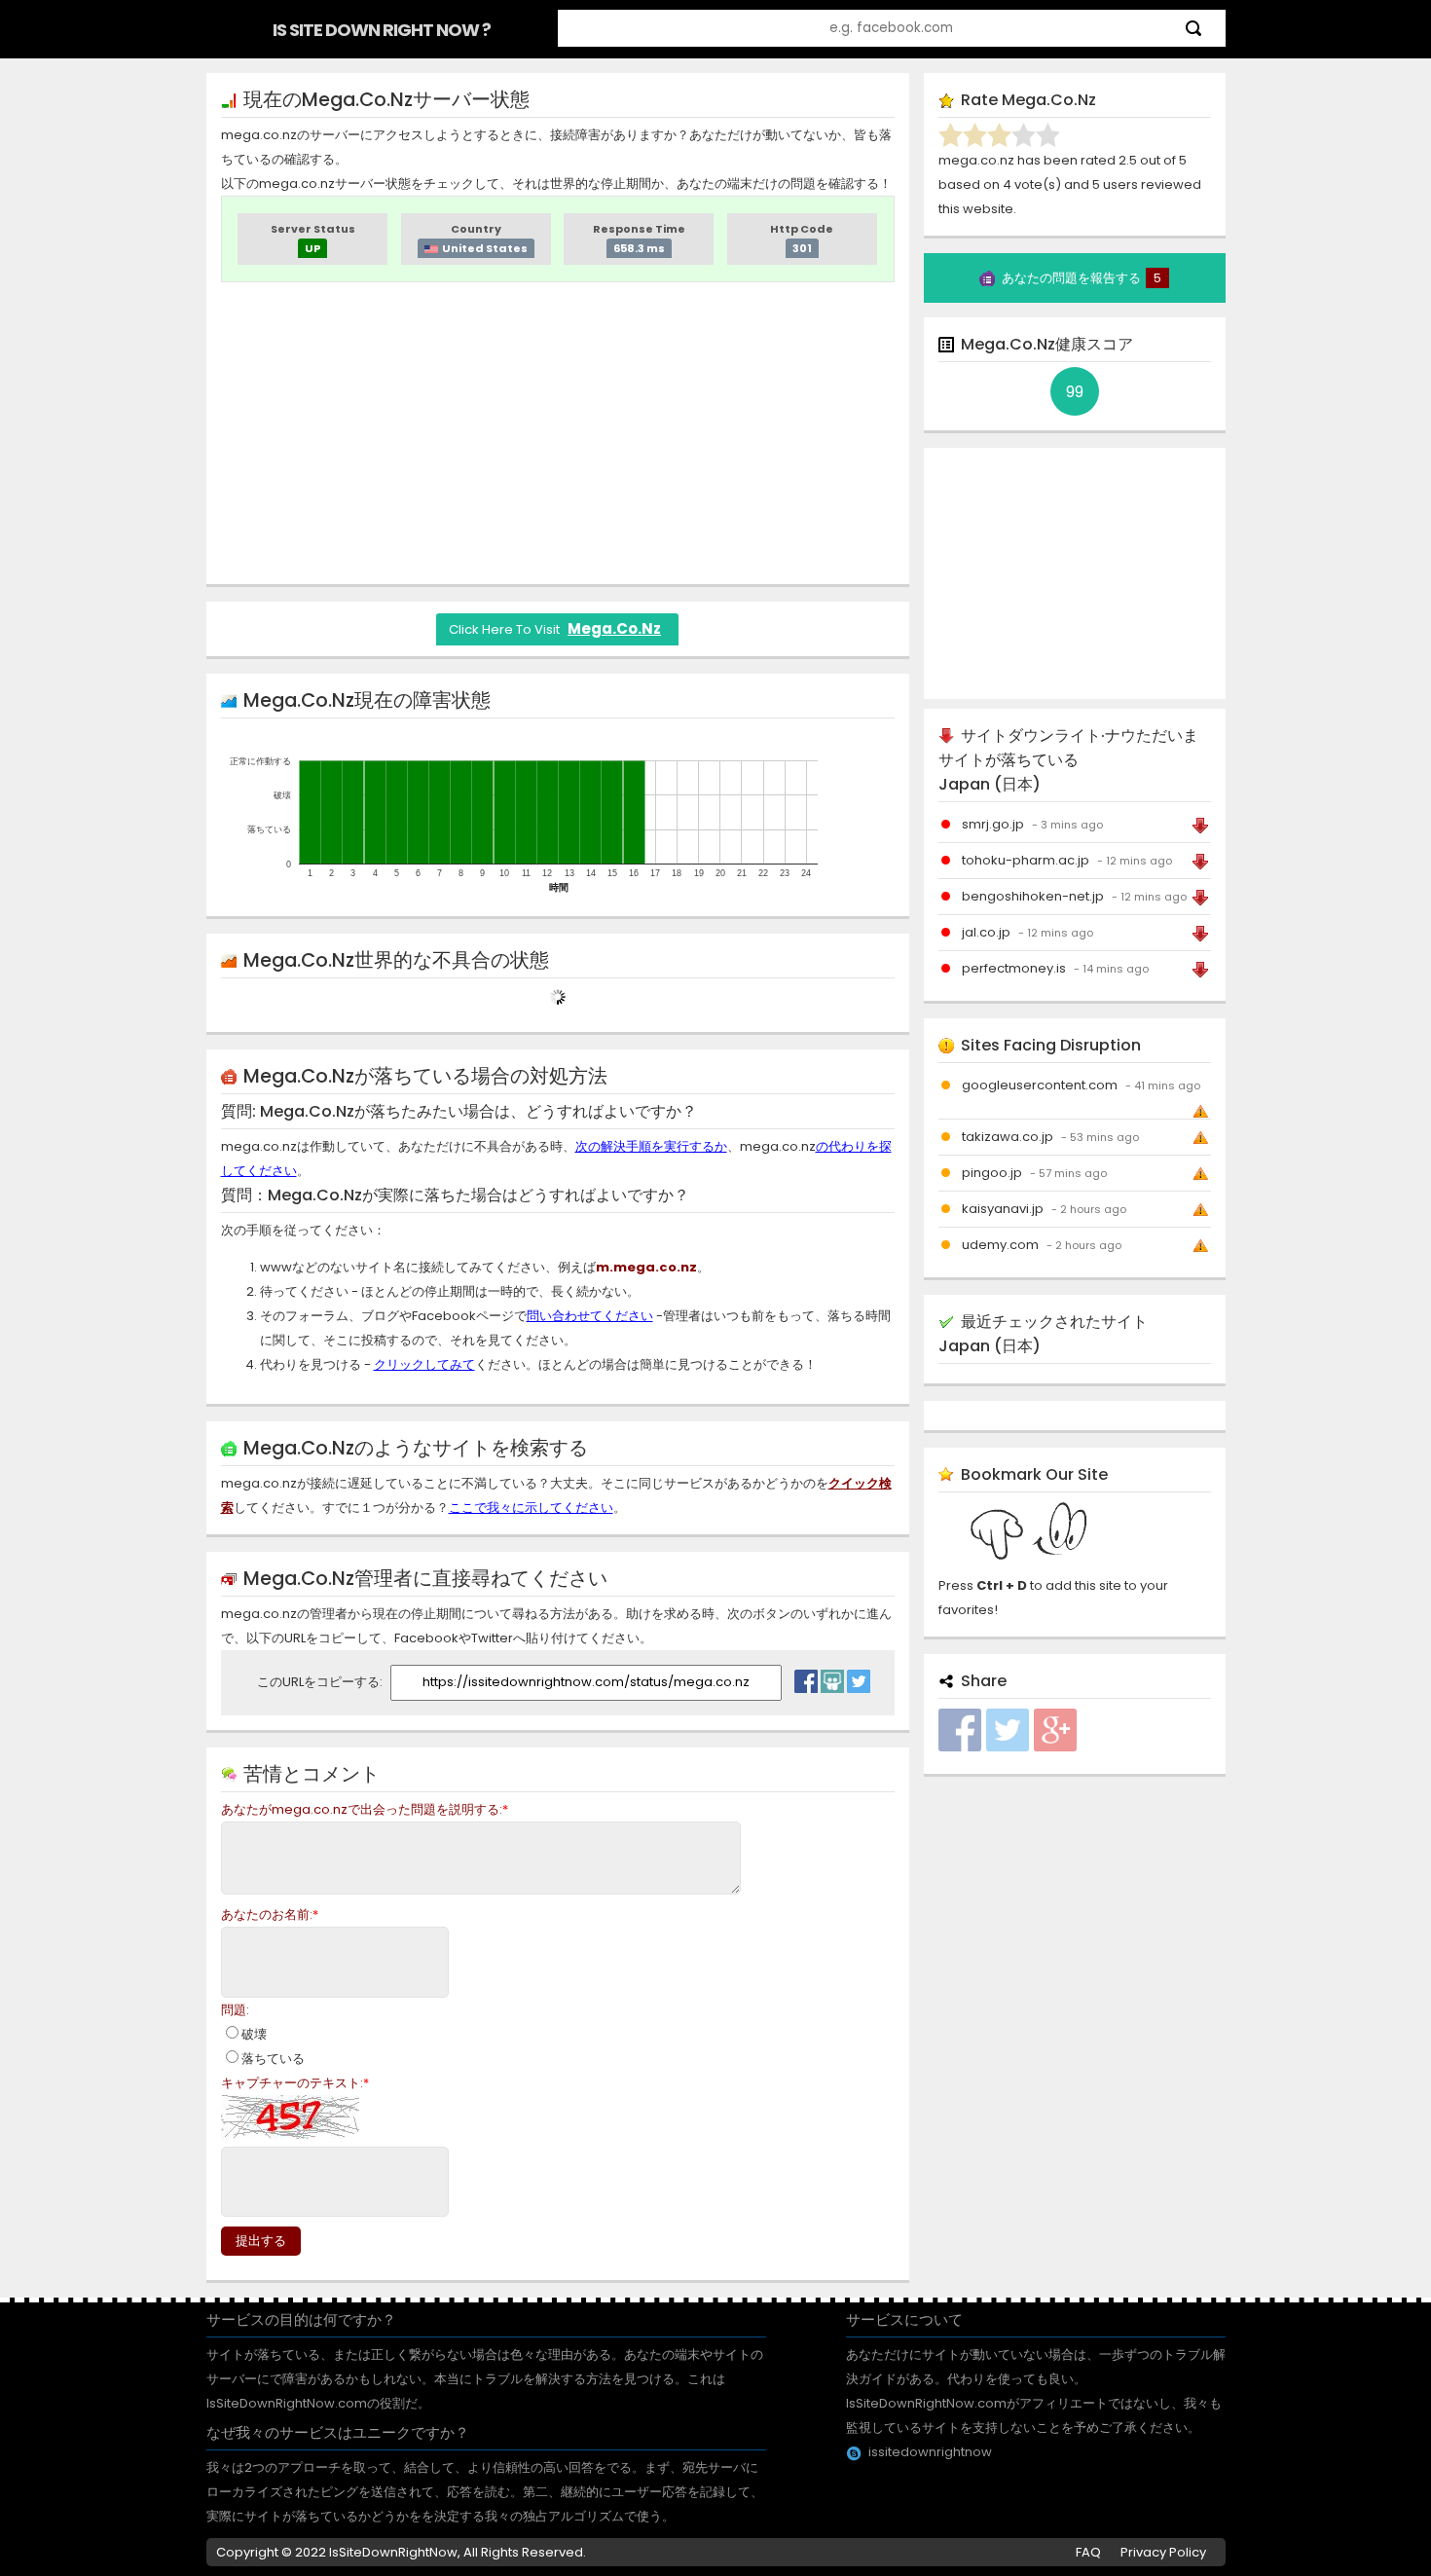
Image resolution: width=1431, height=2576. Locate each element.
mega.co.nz (614, 628)
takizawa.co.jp (1008, 1137)
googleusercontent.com (1040, 1085)
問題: (235, 2010)
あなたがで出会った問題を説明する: (365, 1809)
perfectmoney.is (1014, 968)
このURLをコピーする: (321, 1682)
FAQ (1088, 2552)
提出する (261, 2241)
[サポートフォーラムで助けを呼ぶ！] (832, 1676)
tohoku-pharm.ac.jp (1026, 860)
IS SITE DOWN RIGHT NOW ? (382, 30)
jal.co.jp (986, 932)
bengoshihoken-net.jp (1033, 896)
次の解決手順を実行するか (651, 1146)
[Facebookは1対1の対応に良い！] (806, 1676)
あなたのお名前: (270, 1914)
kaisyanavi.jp (1003, 1209)
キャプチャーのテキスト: (295, 2083)
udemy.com (1000, 1245)
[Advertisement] (558, 433)
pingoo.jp (992, 1173)
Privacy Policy (1163, 2552)
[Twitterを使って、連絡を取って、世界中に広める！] (859, 1676)
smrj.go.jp (993, 824)
